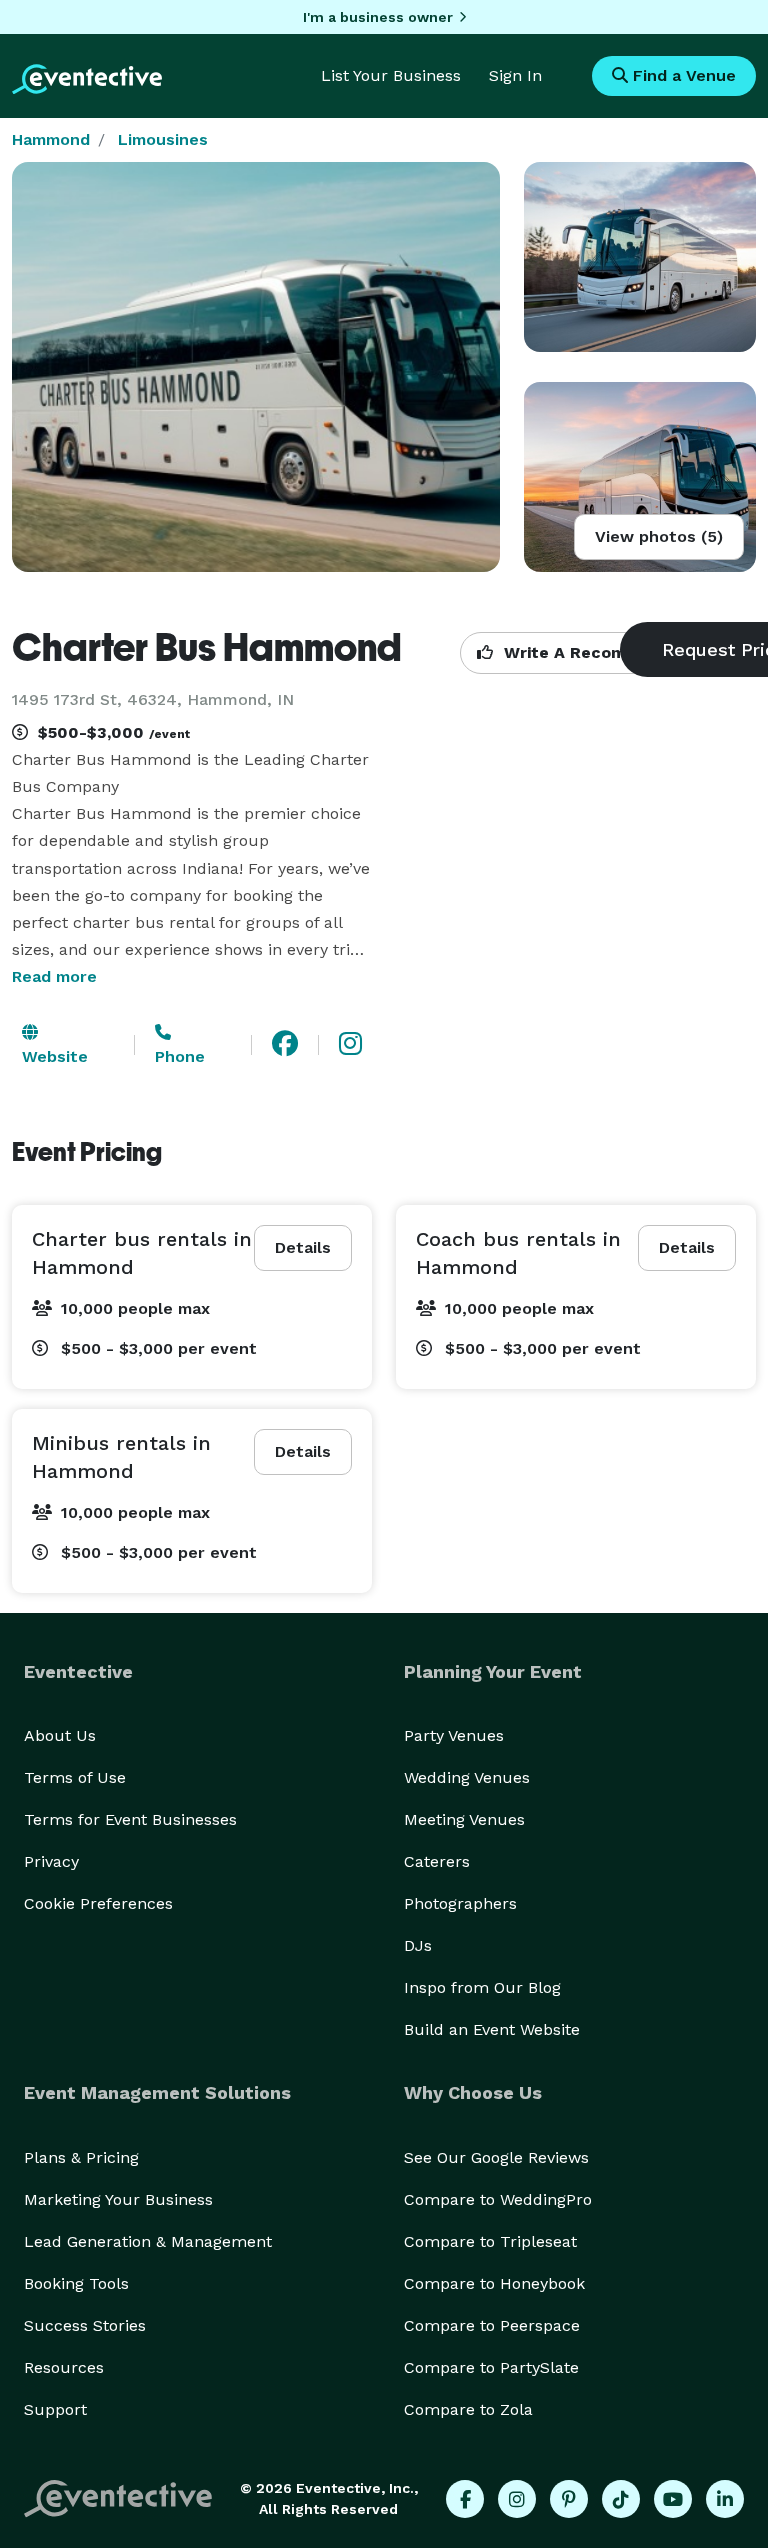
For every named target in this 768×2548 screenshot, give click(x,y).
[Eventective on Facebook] (465, 2499)
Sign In (515, 75)
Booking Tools (76, 2283)
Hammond (51, 139)
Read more (54, 976)
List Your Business (391, 75)
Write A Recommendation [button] (606, 652)
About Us (60, 1735)
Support (55, 2409)
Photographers (460, 1903)
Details (303, 1247)
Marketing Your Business (118, 2199)
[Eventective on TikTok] (621, 2499)
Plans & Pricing (81, 2157)
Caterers (437, 1861)
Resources (64, 2367)
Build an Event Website (492, 2029)
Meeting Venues (464, 1819)
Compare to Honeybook (494, 2283)
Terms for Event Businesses (130, 1819)
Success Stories (85, 2325)
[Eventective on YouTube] (673, 2499)
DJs (418, 1945)
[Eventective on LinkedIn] (725, 2499)
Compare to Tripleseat (490, 2241)
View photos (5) (659, 536)
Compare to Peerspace (492, 2325)
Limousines (163, 139)
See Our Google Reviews (496, 2157)
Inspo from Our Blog (482, 1987)
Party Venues (454, 1735)
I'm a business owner (378, 17)
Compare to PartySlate (491, 2367)
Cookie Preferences (98, 1903)
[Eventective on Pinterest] (569, 2499)
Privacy (51, 1861)
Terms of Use (75, 1777)
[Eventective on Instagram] (517, 2499)
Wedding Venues (467, 1777)
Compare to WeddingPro (498, 2199)
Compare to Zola (468, 2409)
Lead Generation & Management (148, 2241)
